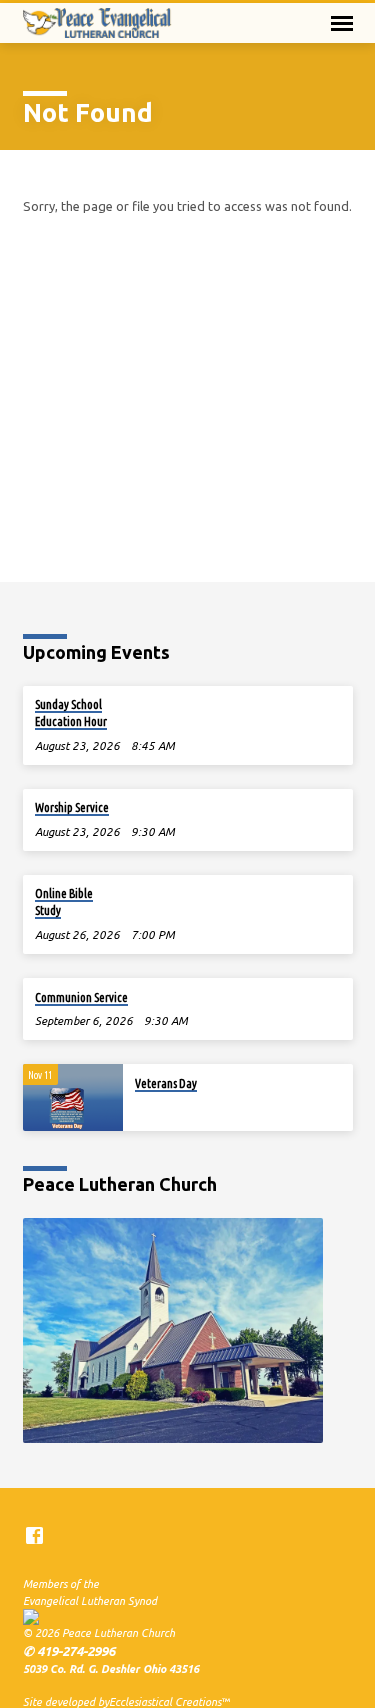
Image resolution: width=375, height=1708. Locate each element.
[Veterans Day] (73, 1097)
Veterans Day (166, 1083)
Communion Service (81, 997)
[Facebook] (34, 1535)
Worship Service (72, 807)
